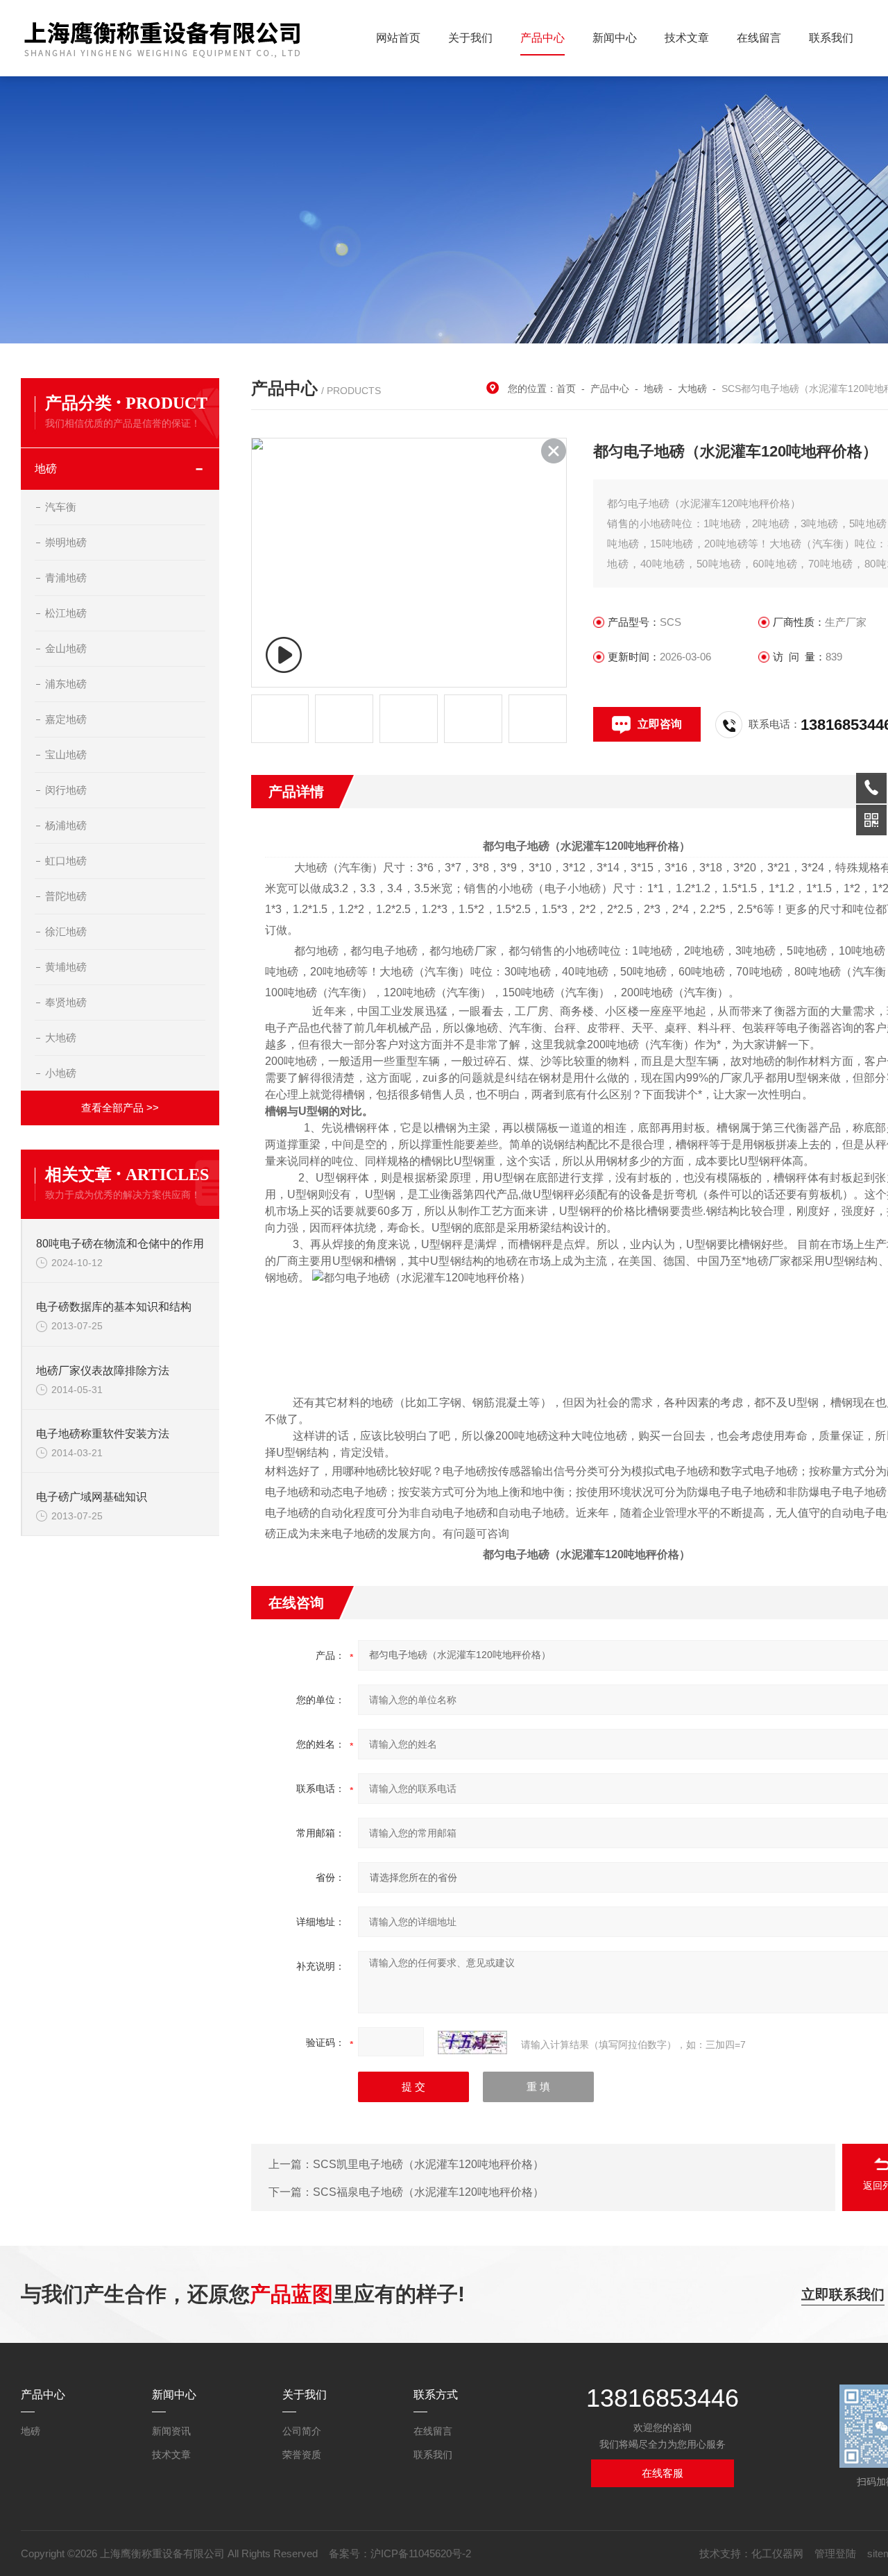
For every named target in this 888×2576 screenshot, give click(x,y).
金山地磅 (66, 648)
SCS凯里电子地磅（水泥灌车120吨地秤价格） (428, 2164)
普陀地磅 (66, 896)
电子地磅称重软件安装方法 (103, 1434)
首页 (566, 389)
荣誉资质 (302, 2455)
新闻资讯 (171, 2431)
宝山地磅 (66, 754)
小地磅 (61, 1073)
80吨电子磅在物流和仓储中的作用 (120, 1244)
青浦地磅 (66, 578)
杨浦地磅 (66, 825)
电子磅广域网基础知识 (92, 1497)
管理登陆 (835, 2553)
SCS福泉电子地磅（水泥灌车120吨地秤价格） (428, 2192)
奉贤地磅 (66, 1002)
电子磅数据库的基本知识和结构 (114, 1307)
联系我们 (831, 38)
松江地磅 (66, 613)
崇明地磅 (66, 542)
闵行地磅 (66, 790)
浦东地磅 (66, 684)
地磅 (46, 469)
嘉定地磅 (66, 719)
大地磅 (61, 1038)
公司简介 (302, 2431)
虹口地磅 (66, 861)
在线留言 (759, 38)
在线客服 (663, 2473)
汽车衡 (61, 507)
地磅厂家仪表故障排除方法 (103, 1371)
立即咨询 (660, 724)
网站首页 (398, 38)
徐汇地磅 (66, 931)
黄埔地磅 (66, 967)
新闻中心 (615, 38)
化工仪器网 (777, 2553)
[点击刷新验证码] (472, 2042)
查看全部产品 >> (120, 1108)
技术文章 (687, 38)
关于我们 (470, 38)
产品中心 (543, 38)
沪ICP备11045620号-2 (421, 2553)
